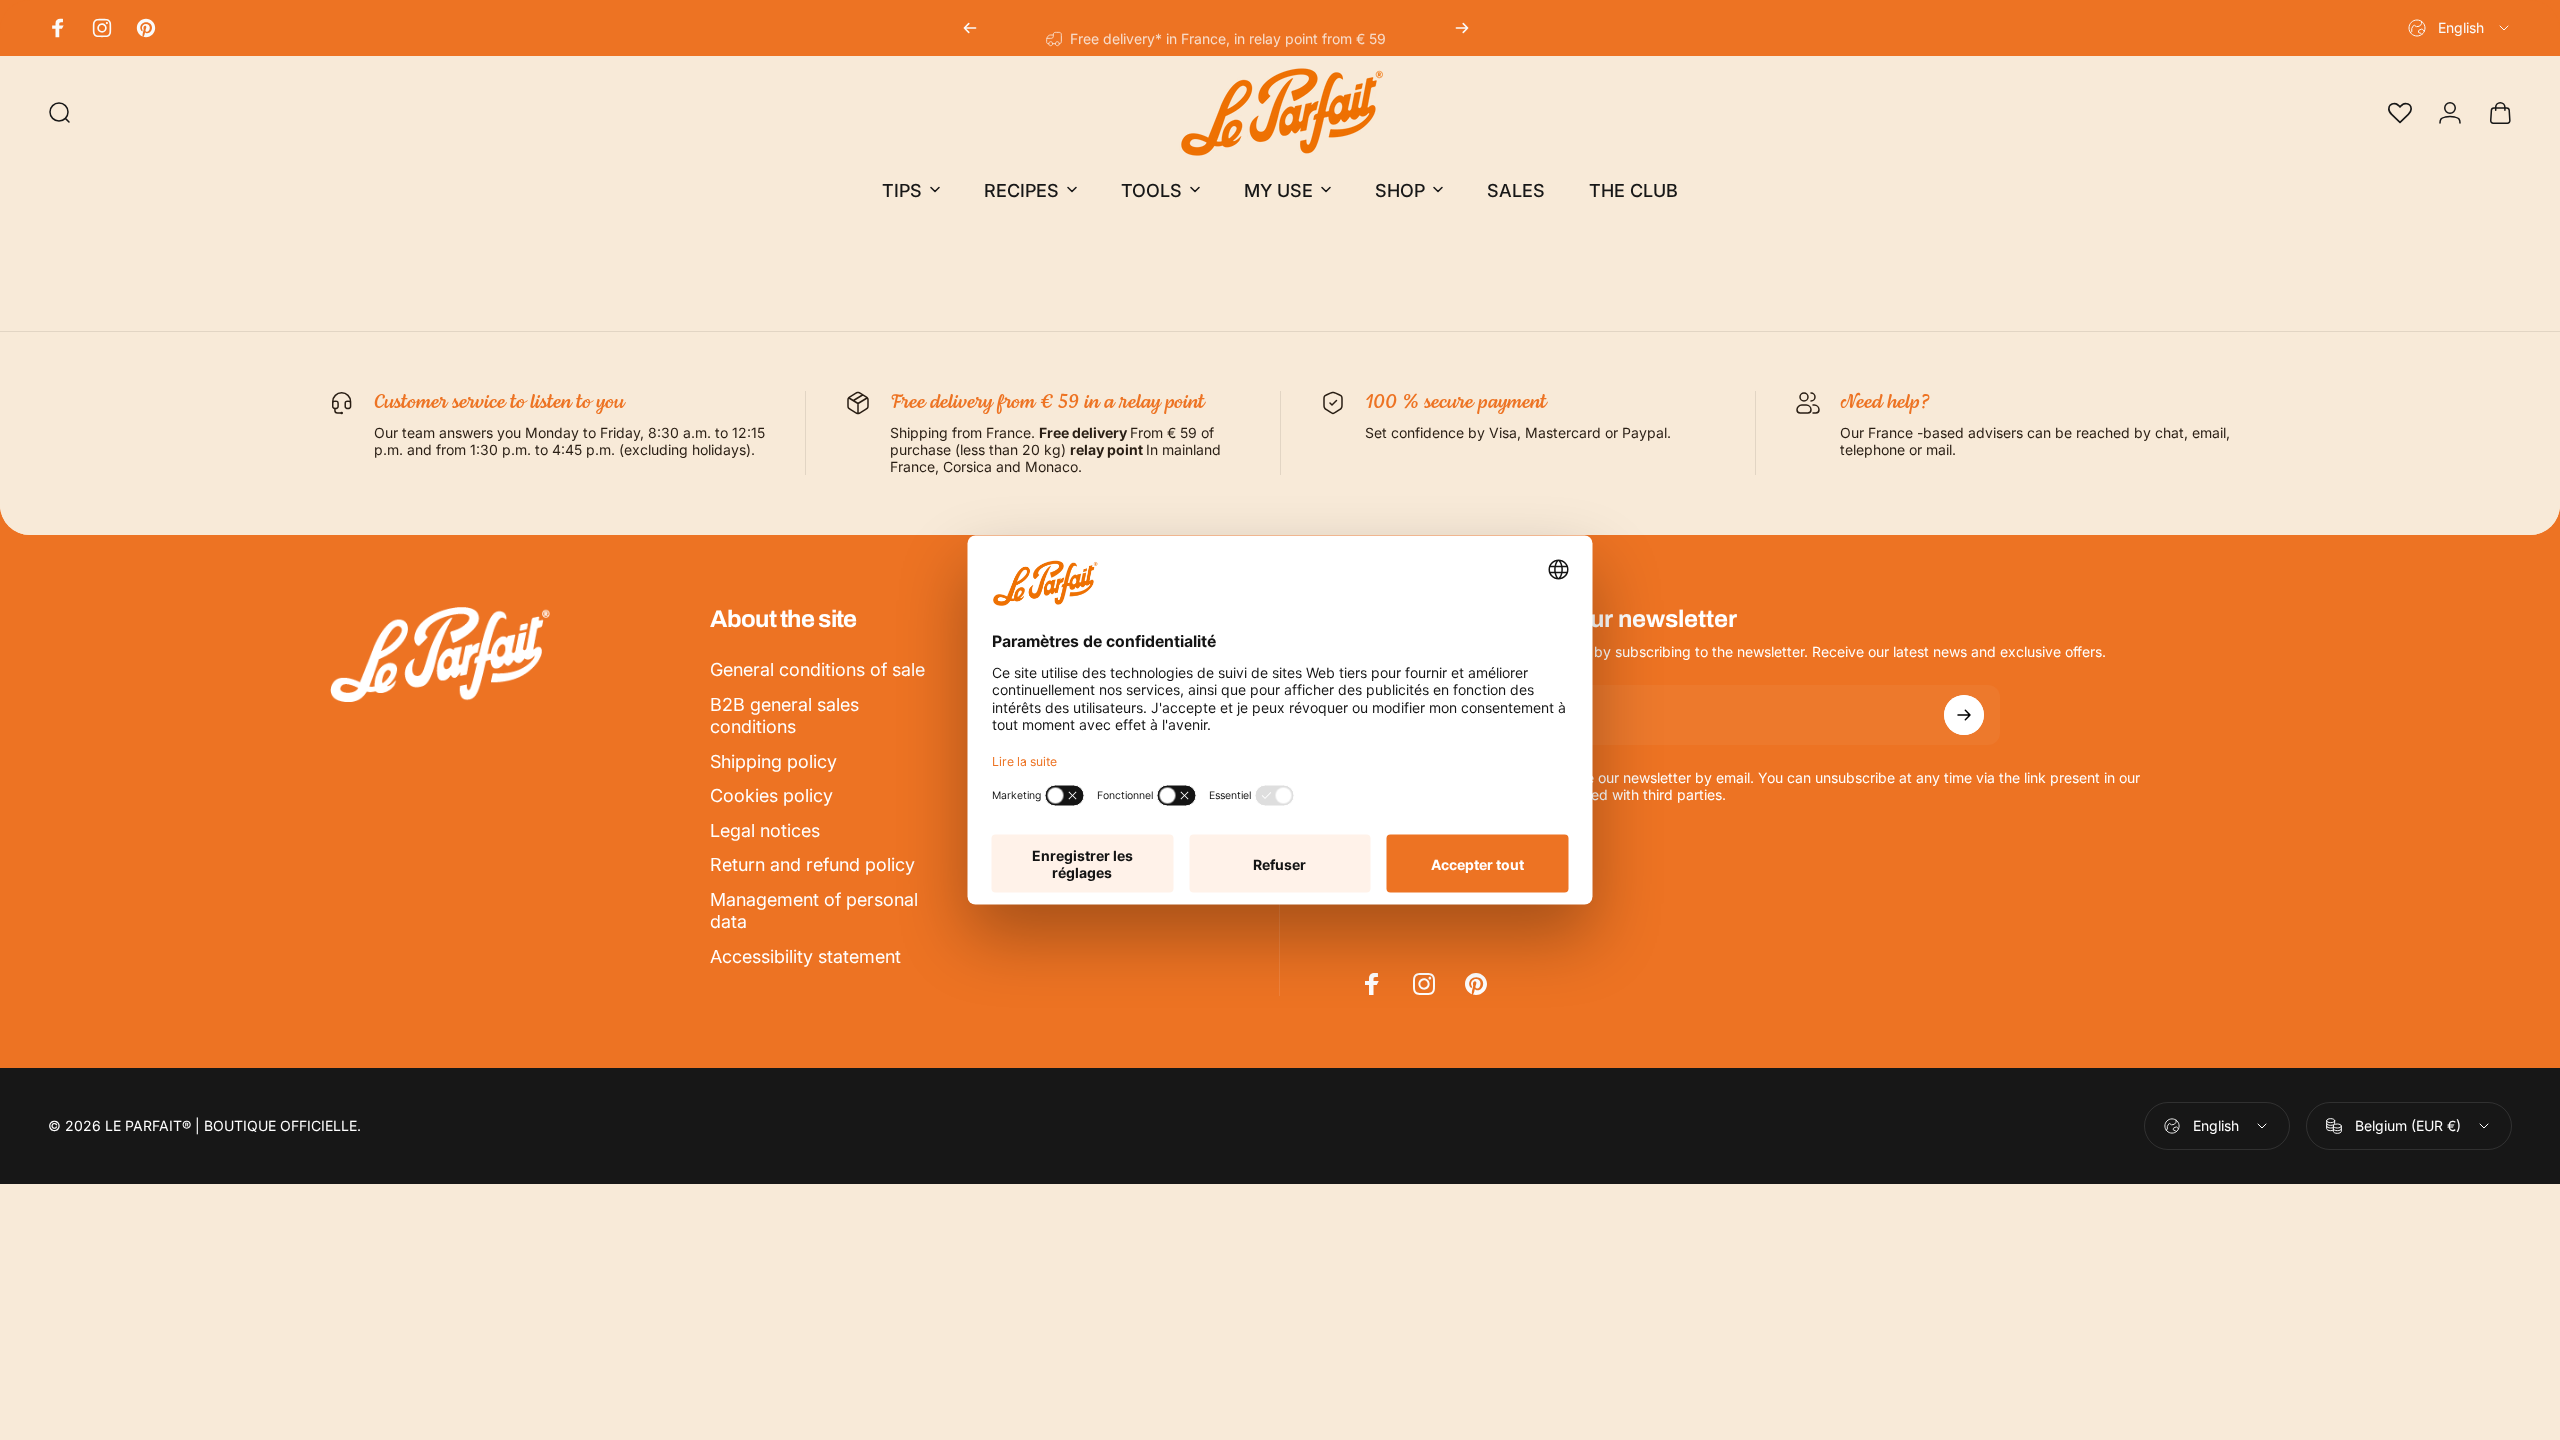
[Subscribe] (1964, 715)
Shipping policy (773, 761)
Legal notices (765, 830)
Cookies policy (771, 795)
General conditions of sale (817, 669)
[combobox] (2460, 28)
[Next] (1462, 28)
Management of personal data (814, 911)
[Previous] (970, 28)
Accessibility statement (805, 956)
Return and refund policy (812, 864)
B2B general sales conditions (784, 716)
